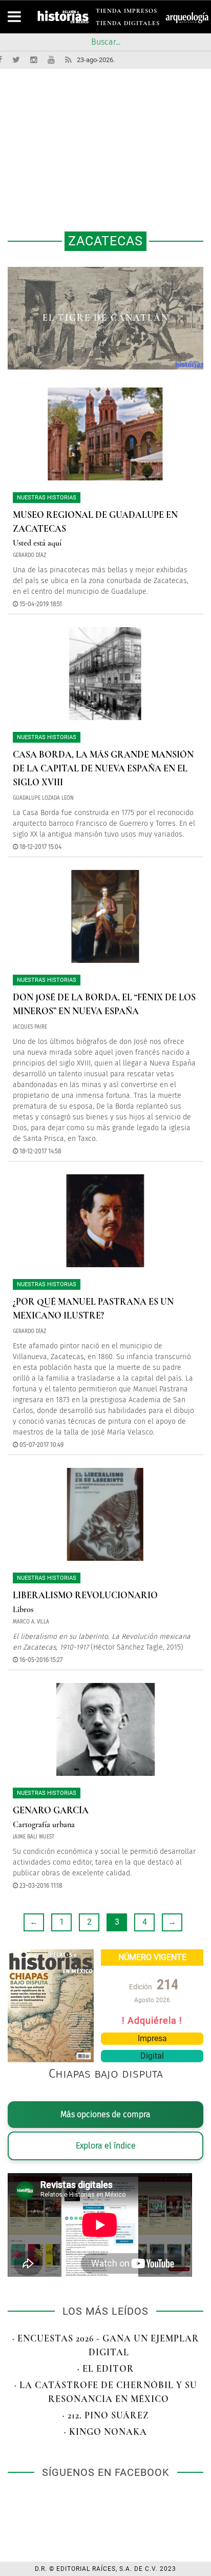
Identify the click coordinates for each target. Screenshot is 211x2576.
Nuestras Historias (47, 498)
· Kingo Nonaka (105, 2432)
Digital (152, 2056)
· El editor (106, 2369)
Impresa (152, 2038)
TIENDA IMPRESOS (126, 13)
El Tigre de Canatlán (106, 318)
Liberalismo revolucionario (85, 1595)
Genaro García (51, 1810)
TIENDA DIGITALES (128, 25)
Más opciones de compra (105, 2114)
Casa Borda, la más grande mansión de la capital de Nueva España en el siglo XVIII (103, 768)
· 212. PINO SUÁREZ (106, 2415)
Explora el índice (106, 2146)
